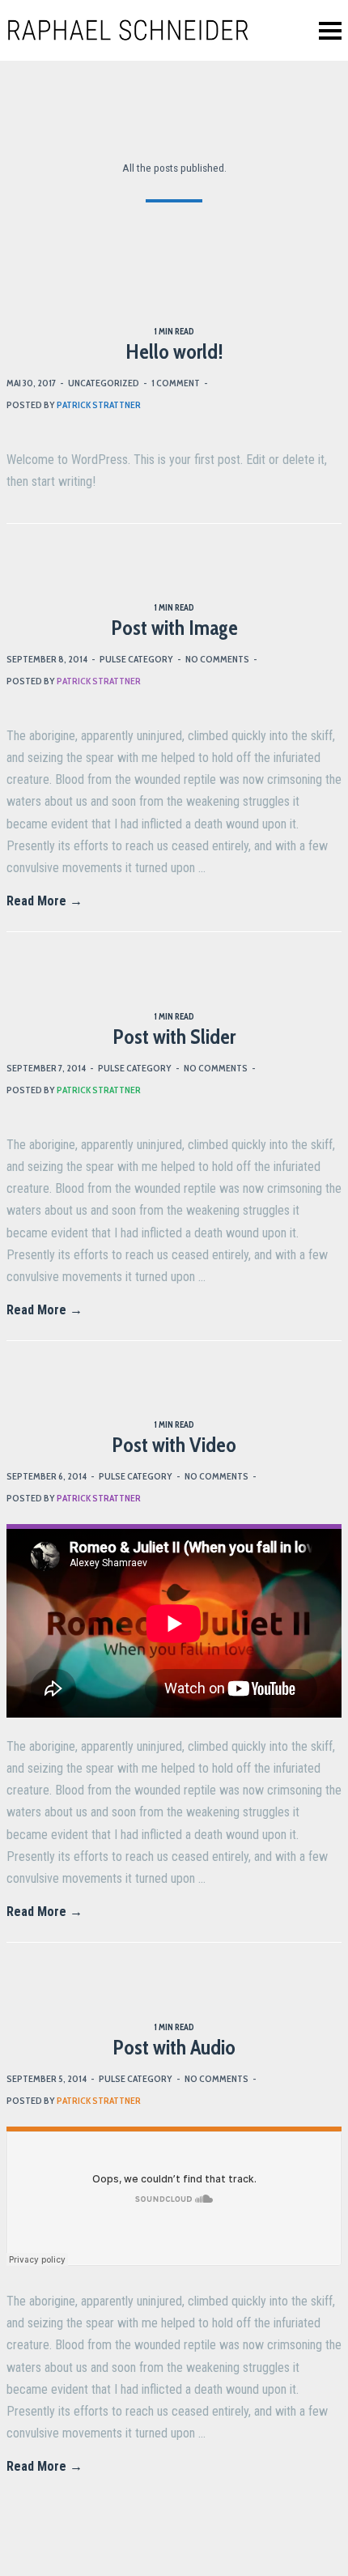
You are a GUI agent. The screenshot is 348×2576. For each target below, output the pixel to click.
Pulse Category (136, 659)
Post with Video (174, 1445)
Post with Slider (174, 1037)
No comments (217, 659)
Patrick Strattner (99, 404)
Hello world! (174, 351)
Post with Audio (174, 2047)
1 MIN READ (174, 331)
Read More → (45, 901)
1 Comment (176, 383)
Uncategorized (104, 383)
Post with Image (174, 628)
